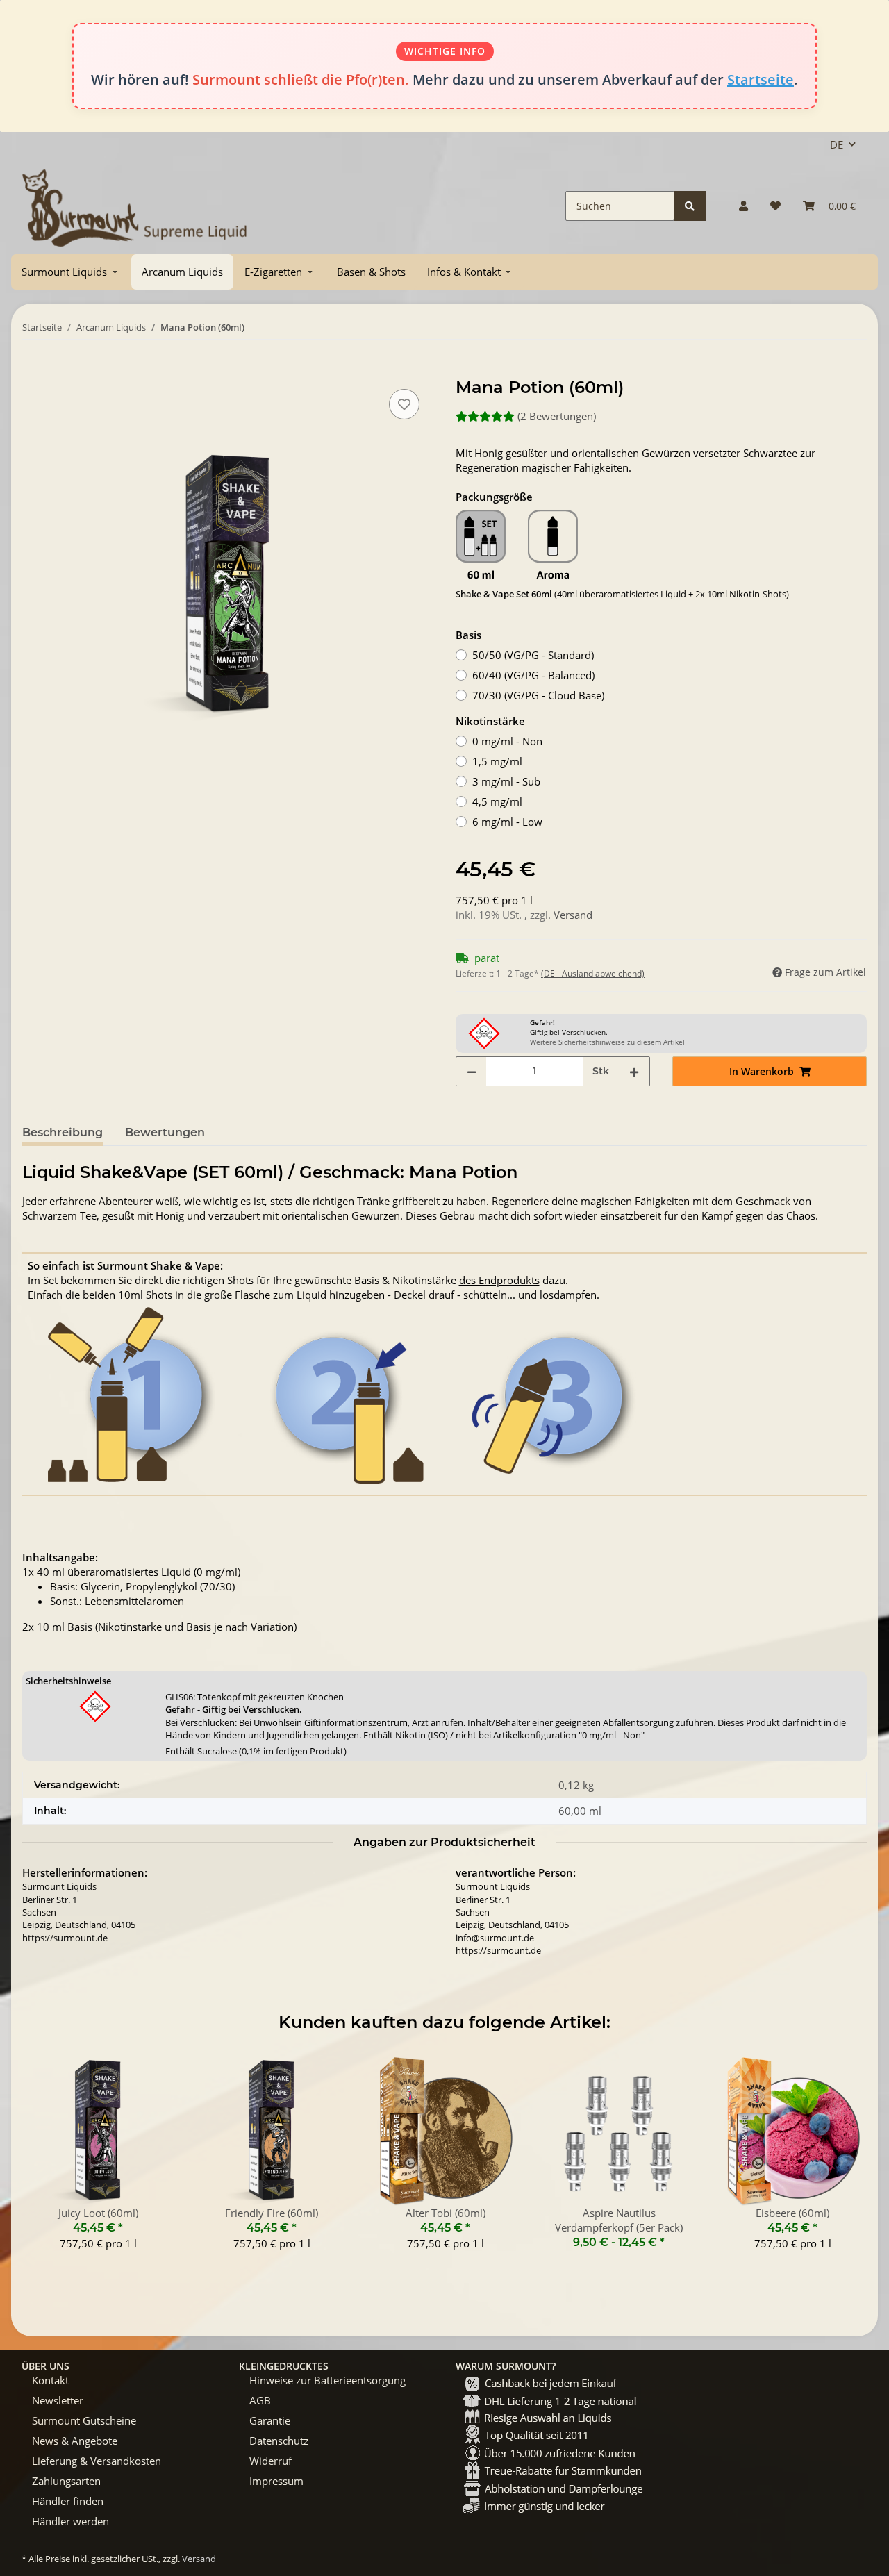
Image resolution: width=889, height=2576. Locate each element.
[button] (743, 206)
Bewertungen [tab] (165, 1132)
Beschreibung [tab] (63, 1132)
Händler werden (70, 2521)
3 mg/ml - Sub (506, 781)
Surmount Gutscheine (84, 2420)
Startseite (761, 80)
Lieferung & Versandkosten (97, 2461)
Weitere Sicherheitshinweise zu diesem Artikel (607, 1042)
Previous (45, 2161)
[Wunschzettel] (775, 206)
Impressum (276, 2481)
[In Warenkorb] (33, 370)
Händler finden (68, 2501)
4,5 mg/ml (497, 801)
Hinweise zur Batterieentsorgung (327, 2380)
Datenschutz (279, 2441)
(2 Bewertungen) (557, 416)
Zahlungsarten (66, 2481)
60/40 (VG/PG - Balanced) (533, 675)
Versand (573, 915)
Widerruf (271, 2461)
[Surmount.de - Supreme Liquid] (135, 206)
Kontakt (50, 2380)
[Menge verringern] (472, 1071)
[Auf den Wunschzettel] (404, 404)
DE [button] (837, 144)
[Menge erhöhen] (634, 1071)
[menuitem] (71, 272)
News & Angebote (75, 2441)
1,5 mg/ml (497, 761)
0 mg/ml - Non (507, 741)
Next (844, 2161)
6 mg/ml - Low (507, 822)
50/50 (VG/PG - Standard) (533, 655)
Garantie (270, 2420)
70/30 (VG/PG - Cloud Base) (538, 695)
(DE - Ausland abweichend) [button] (593, 973)
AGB (260, 2400)
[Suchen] (690, 206)
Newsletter (58, 2400)
